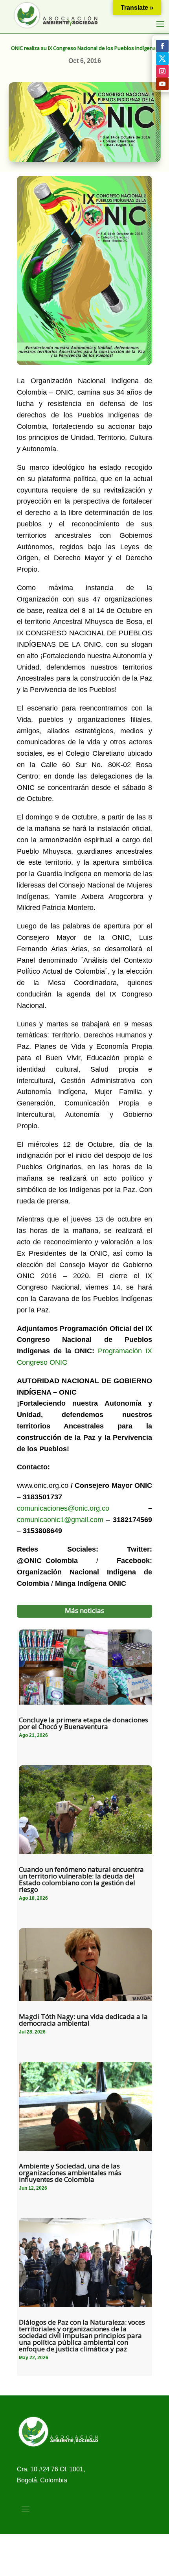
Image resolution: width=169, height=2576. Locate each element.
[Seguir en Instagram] (162, 71)
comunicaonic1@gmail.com (60, 1520)
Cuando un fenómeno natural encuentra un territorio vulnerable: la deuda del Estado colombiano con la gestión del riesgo (81, 1879)
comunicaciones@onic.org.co (63, 1508)
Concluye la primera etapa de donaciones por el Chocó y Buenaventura (84, 1723)
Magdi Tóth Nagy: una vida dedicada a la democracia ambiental (83, 2020)
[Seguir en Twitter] (162, 59)
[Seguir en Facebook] (162, 46)
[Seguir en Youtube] (162, 84)
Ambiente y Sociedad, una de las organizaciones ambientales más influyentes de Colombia (70, 2173)
